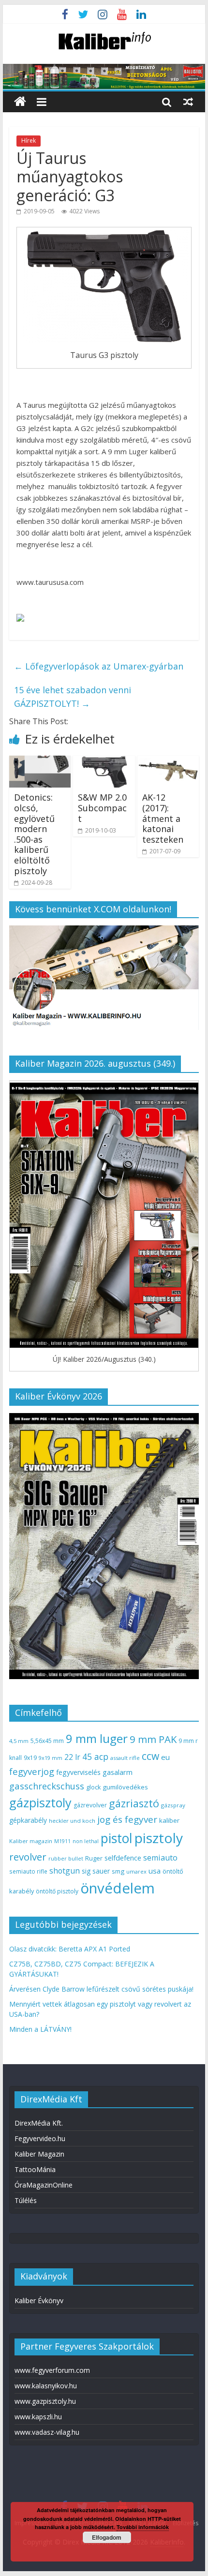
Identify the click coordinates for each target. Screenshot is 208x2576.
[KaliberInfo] (20, 102)
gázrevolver (90, 1805)
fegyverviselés (78, 1772)
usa (155, 1871)
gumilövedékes (125, 1787)
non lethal (86, 1841)
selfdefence (123, 1858)
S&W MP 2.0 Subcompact (102, 808)
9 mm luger (97, 1738)
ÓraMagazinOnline (44, 2185)
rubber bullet (66, 1858)
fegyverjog (32, 1771)
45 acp (95, 1757)
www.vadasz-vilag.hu (47, 2432)
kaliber (169, 1820)
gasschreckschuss (47, 1786)
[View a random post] (188, 102)
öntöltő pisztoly (57, 1891)
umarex (136, 1871)
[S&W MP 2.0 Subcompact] (104, 761)
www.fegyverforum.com (52, 2370)
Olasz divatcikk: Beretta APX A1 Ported (70, 1949)
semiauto (160, 1858)
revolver (28, 1857)
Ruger (94, 1858)
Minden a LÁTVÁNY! (40, 2029)
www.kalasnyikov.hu (46, 2386)
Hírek (29, 141)
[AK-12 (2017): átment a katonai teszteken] (168, 761)
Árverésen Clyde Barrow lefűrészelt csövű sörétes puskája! (101, 1989)
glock (93, 1787)
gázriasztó (134, 1803)
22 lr (72, 1757)
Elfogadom (107, 2537)
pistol (117, 1838)
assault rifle (125, 1758)
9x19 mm (51, 1758)
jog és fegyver (127, 1819)
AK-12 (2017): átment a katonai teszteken (163, 818)
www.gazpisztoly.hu (45, 2401)
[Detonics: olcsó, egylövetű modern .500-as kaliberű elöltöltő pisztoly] (40, 761)
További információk (143, 2527)
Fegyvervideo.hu (40, 2138)
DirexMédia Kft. (39, 2123)
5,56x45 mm (47, 1741)
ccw (150, 1756)
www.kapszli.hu (38, 2417)
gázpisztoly (40, 1802)
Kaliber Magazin (39, 2154)
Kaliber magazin (31, 1841)
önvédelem (118, 1888)
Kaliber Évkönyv (39, 2301)
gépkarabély (28, 1820)
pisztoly (159, 1838)
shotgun (65, 1871)
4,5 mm (19, 1741)
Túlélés (26, 2200)
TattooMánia (35, 2169)
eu (165, 1757)
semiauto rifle (28, 1871)
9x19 (30, 1758)
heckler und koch (72, 1821)
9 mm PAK (153, 1739)
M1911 (62, 1841)
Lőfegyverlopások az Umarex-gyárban (99, 666)
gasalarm (118, 1772)
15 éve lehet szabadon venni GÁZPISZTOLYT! (73, 697)
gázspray (173, 1805)
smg (118, 1871)
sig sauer (96, 1871)
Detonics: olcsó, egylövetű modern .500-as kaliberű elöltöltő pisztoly (34, 834)
